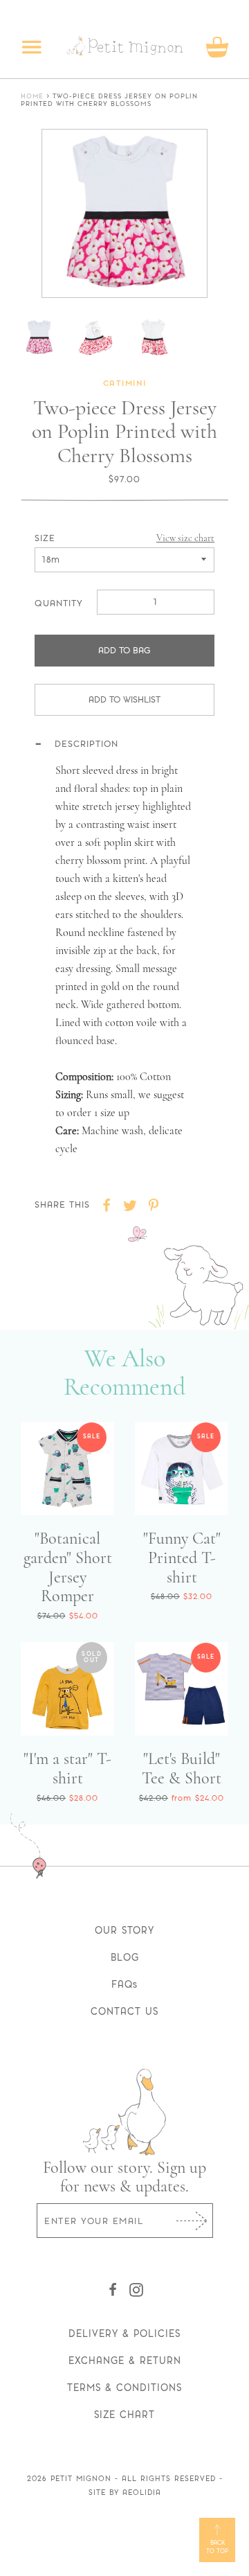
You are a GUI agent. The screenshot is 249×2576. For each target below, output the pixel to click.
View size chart (185, 538)
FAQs (124, 1984)
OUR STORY (124, 1930)
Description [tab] (86, 743)
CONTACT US (124, 2011)
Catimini (125, 384)
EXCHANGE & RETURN (125, 2361)
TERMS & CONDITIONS (124, 2388)
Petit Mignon (81, 2479)
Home (32, 97)
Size (45, 538)
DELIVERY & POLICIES (124, 2334)
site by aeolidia (125, 2493)
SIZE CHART (124, 2415)
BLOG (125, 1957)
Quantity (59, 603)
